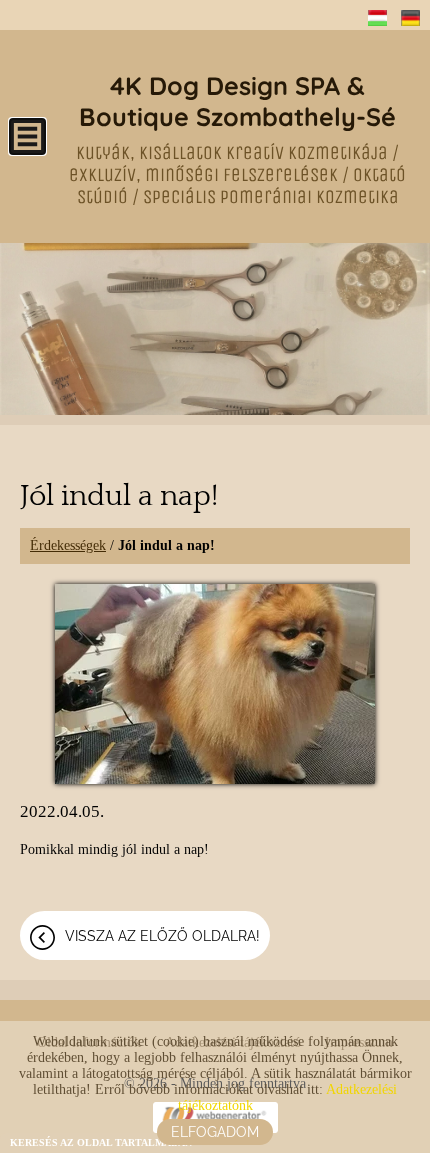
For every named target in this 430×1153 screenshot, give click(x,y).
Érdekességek (68, 545)
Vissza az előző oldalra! (162, 936)
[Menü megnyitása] (27, 136)
